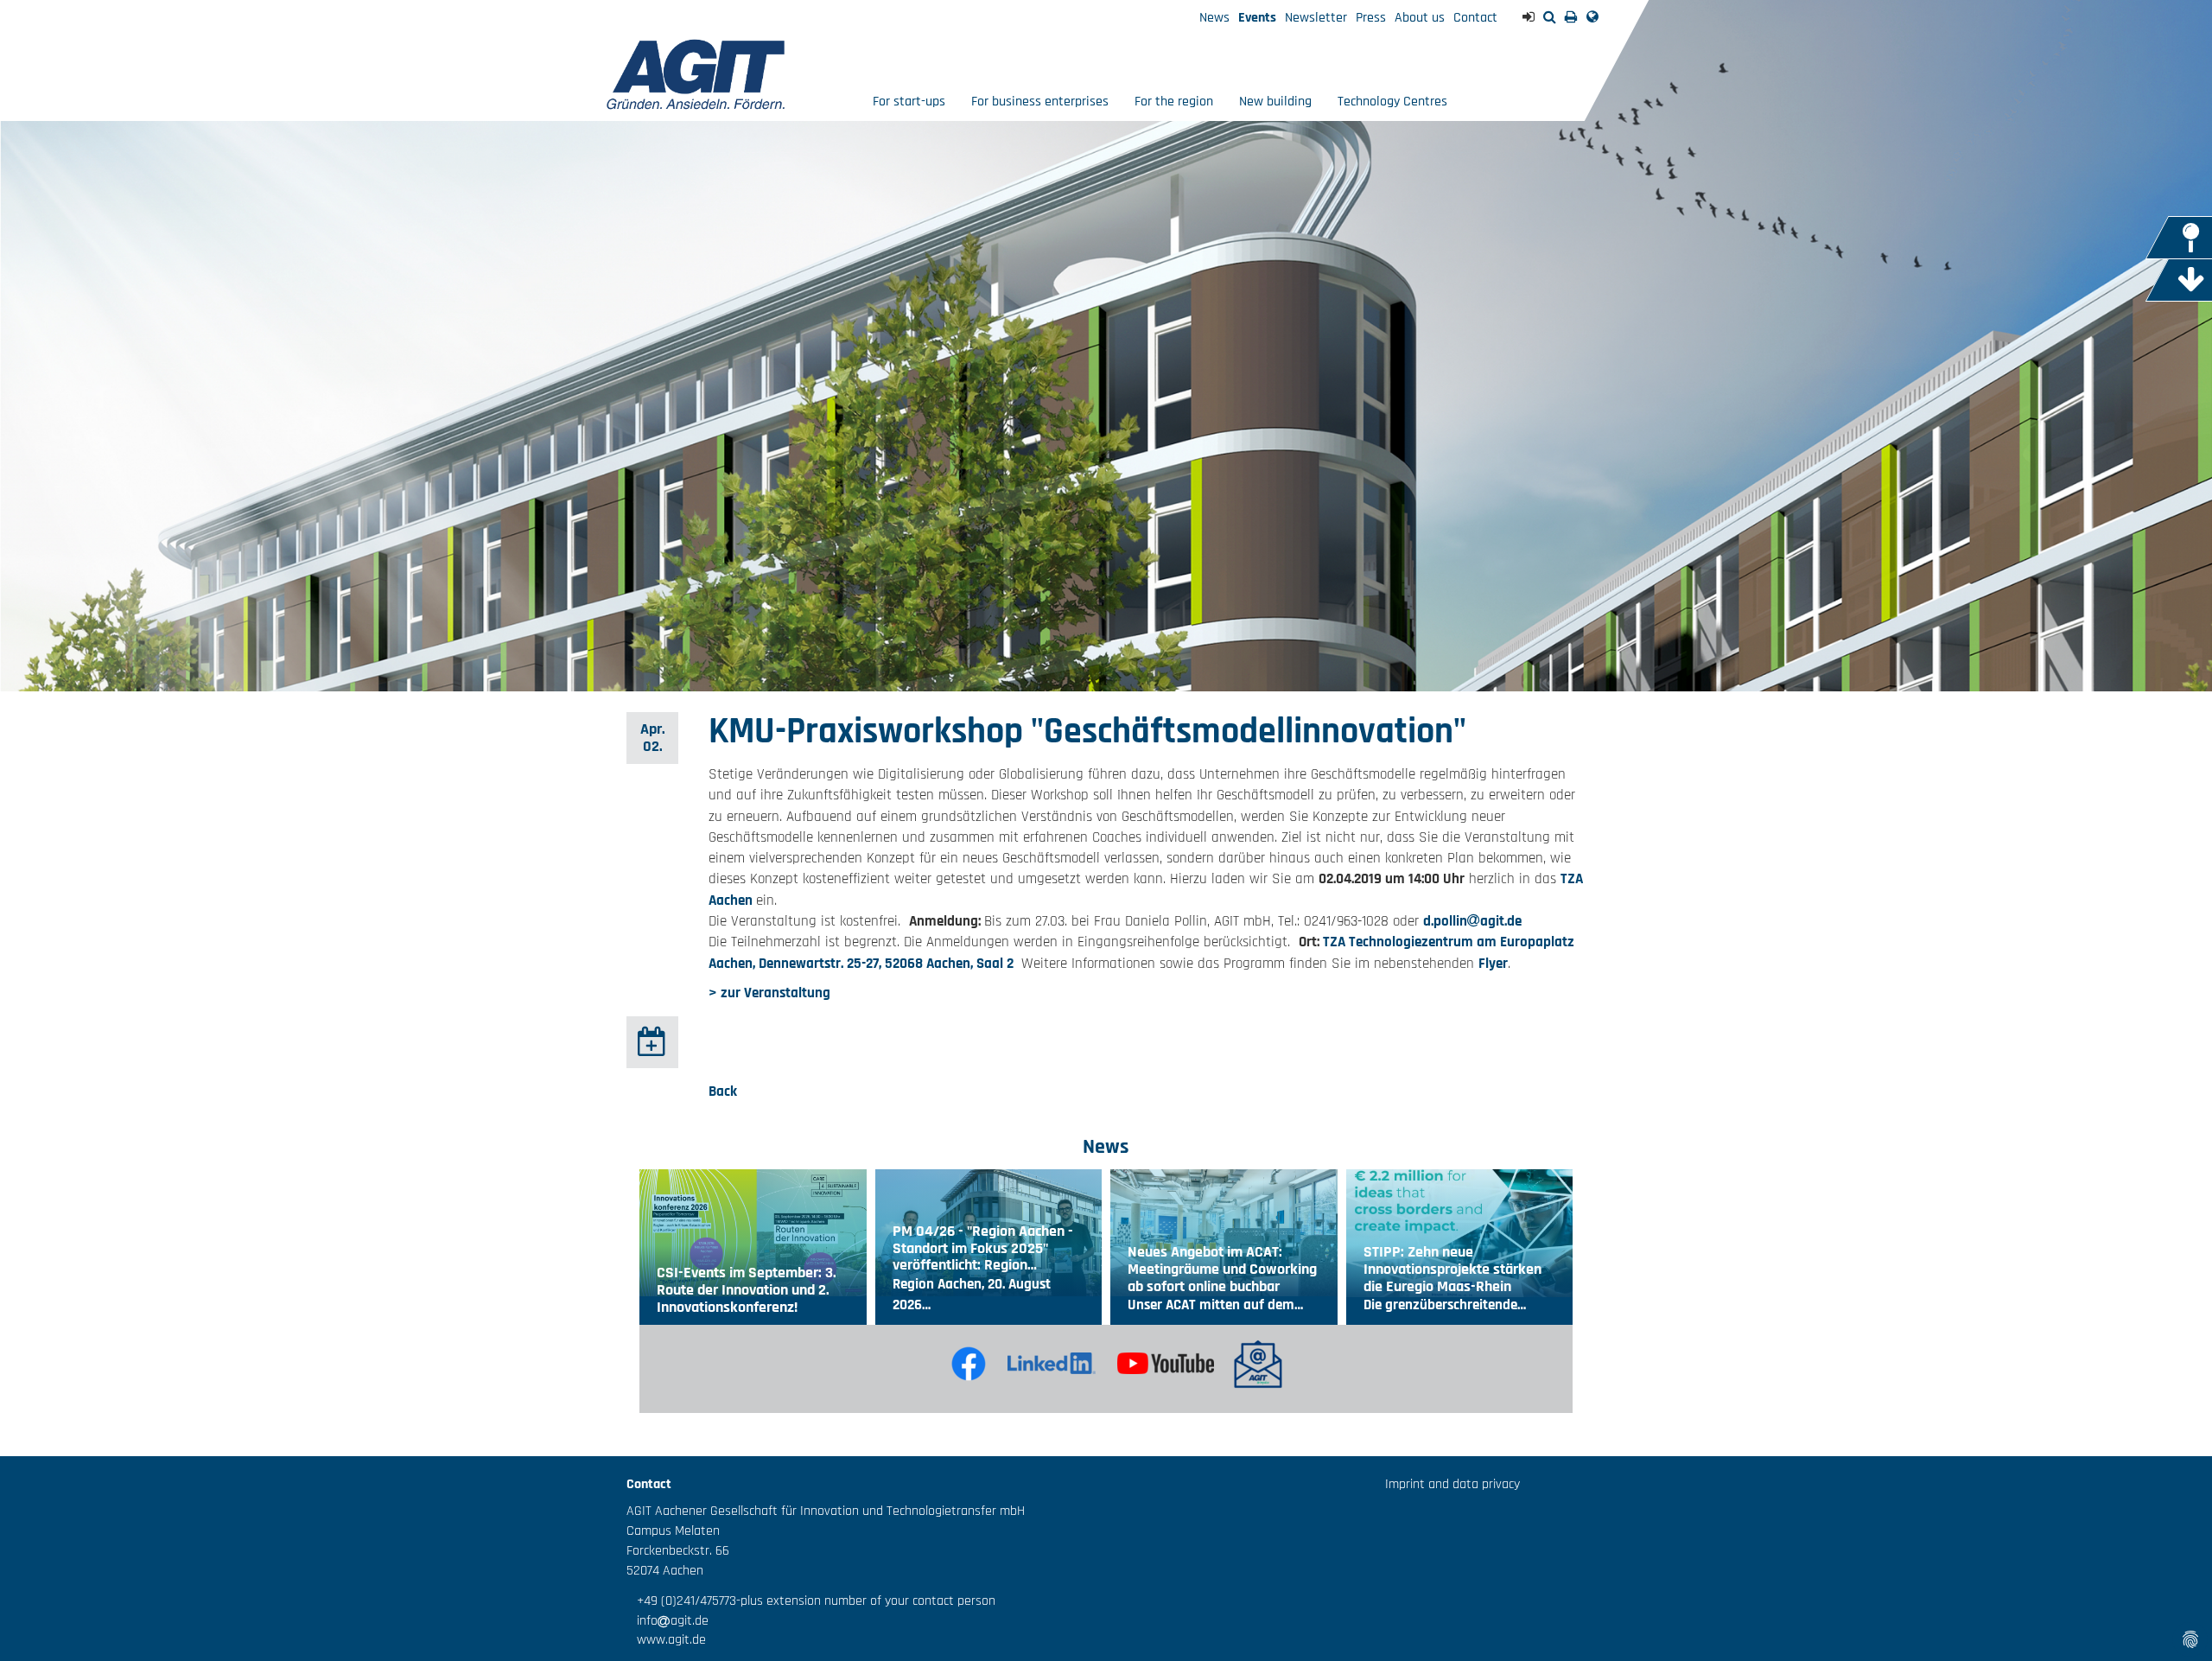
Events (1257, 18)
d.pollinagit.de (1472, 921)
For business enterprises (1040, 102)
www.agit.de (666, 1640)
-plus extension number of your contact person (866, 1601)
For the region (1174, 102)
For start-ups (909, 102)
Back (723, 1091)
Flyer (1493, 964)
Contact (1475, 18)
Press (1371, 18)
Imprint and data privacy (1452, 1484)
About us (1420, 18)
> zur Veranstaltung (769, 993)
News (1214, 18)
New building (1275, 102)
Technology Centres (1392, 102)
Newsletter (1316, 18)
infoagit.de (667, 1621)
